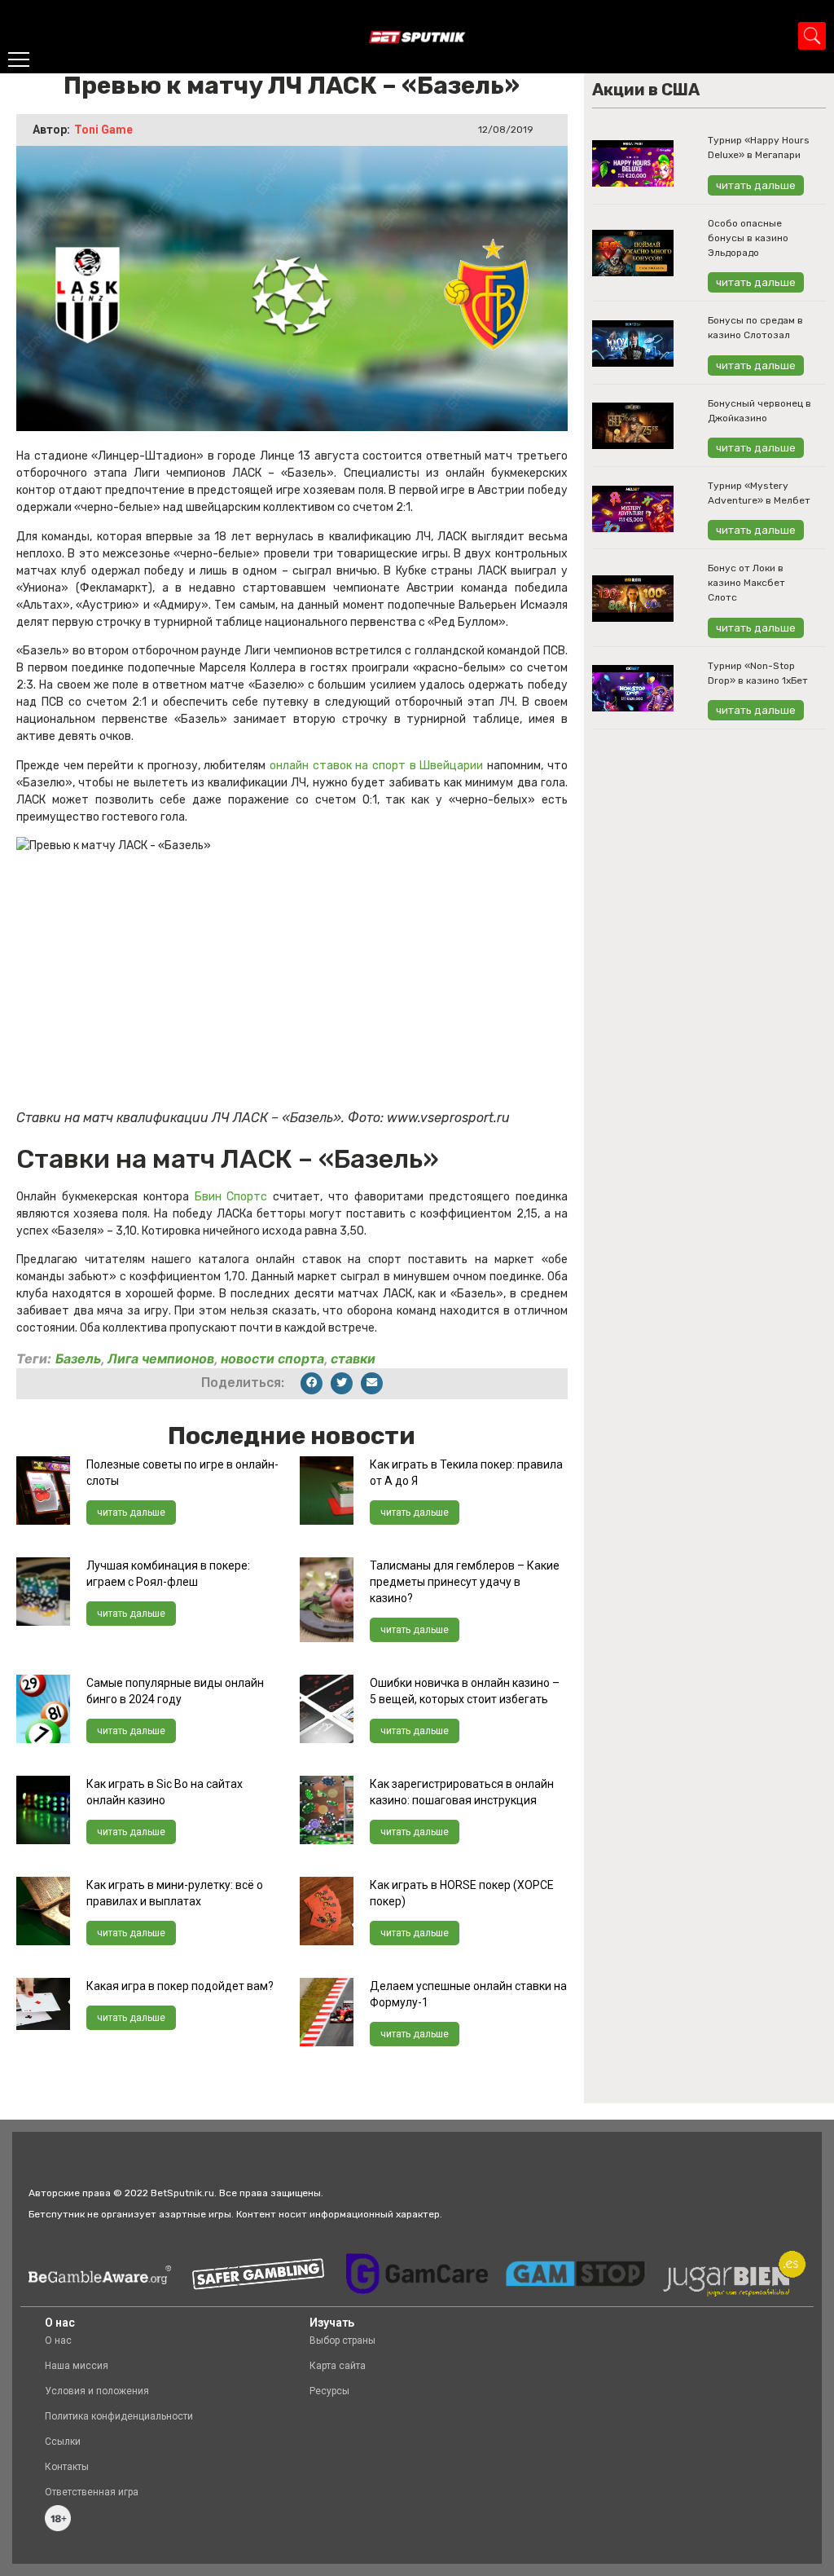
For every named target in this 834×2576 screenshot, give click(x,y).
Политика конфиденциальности (119, 2416)
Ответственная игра (92, 2492)
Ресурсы (329, 2391)
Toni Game (103, 130)
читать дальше (131, 1513)
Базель (78, 1358)
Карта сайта (338, 2366)
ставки (353, 1358)
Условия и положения (97, 2391)
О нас (58, 2340)
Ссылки (63, 2442)
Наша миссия (77, 2366)
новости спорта (272, 1358)
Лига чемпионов (161, 1358)
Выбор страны (342, 2340)
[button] (312, 1383)
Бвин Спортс (231, 1197)
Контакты (67, 2467)
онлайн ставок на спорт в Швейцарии (376, 766)
